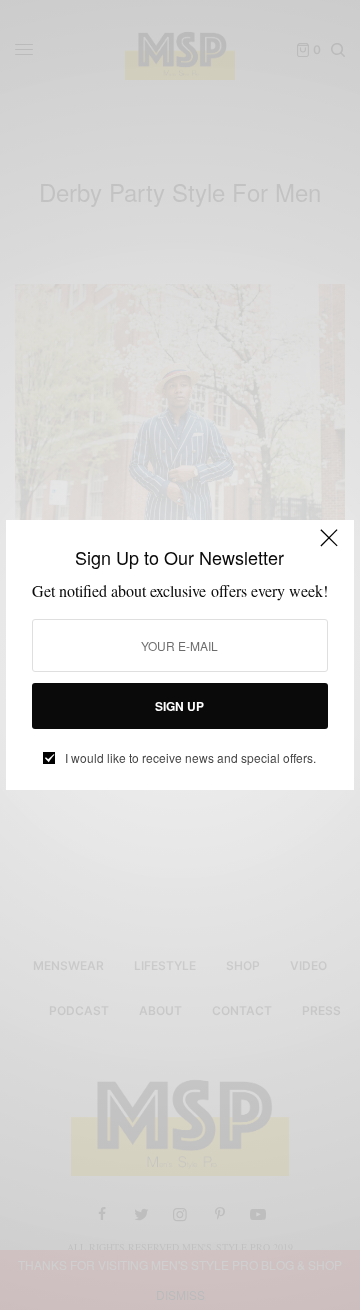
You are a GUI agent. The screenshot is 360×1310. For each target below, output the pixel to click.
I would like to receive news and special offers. (190, 758)
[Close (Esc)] (329, 547)
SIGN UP (179, 706)
